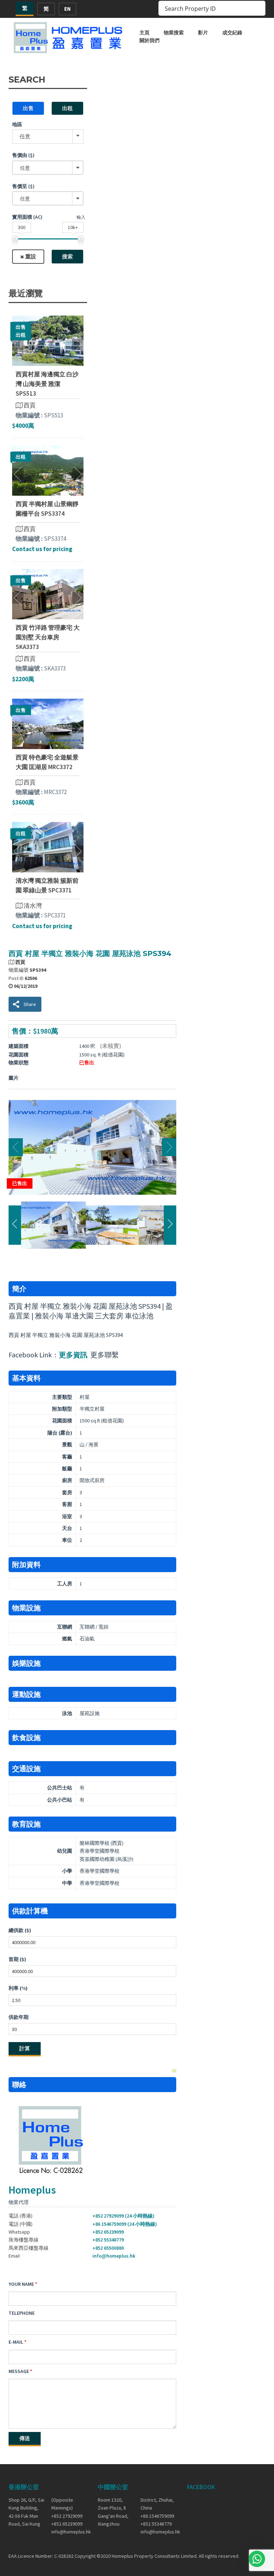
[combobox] (48, 168)
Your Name (21, 2284)
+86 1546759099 (157, 2516)
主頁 (144, 33)
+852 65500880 (108, 2248)
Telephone (22, 2313)
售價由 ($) (23, 155)
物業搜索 (174, 33)
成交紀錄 (232, 33)
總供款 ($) (20, 1930)
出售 (28, 108)
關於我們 (149, 40)
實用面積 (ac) (27, 217)
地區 (17, 124)
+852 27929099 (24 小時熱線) (123, 2216)
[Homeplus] (69, 38)
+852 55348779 (108, 2240)
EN (67, 9)
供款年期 (19, 2017)
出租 (67, 108)
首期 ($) (17, 1959)
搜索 (67, 256)
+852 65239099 (108, 2232)
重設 (31, 256)
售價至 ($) (23, 186)
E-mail (16, 2342)
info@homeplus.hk (114, 2256)
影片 (203, 33)
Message (19, 2371)
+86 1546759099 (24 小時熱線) (125, 2224)
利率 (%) (18, 1988)
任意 (25, 136)
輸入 (81, 217)
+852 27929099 (67, 2516)
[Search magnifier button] (258, 8)
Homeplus (32, 2190)
